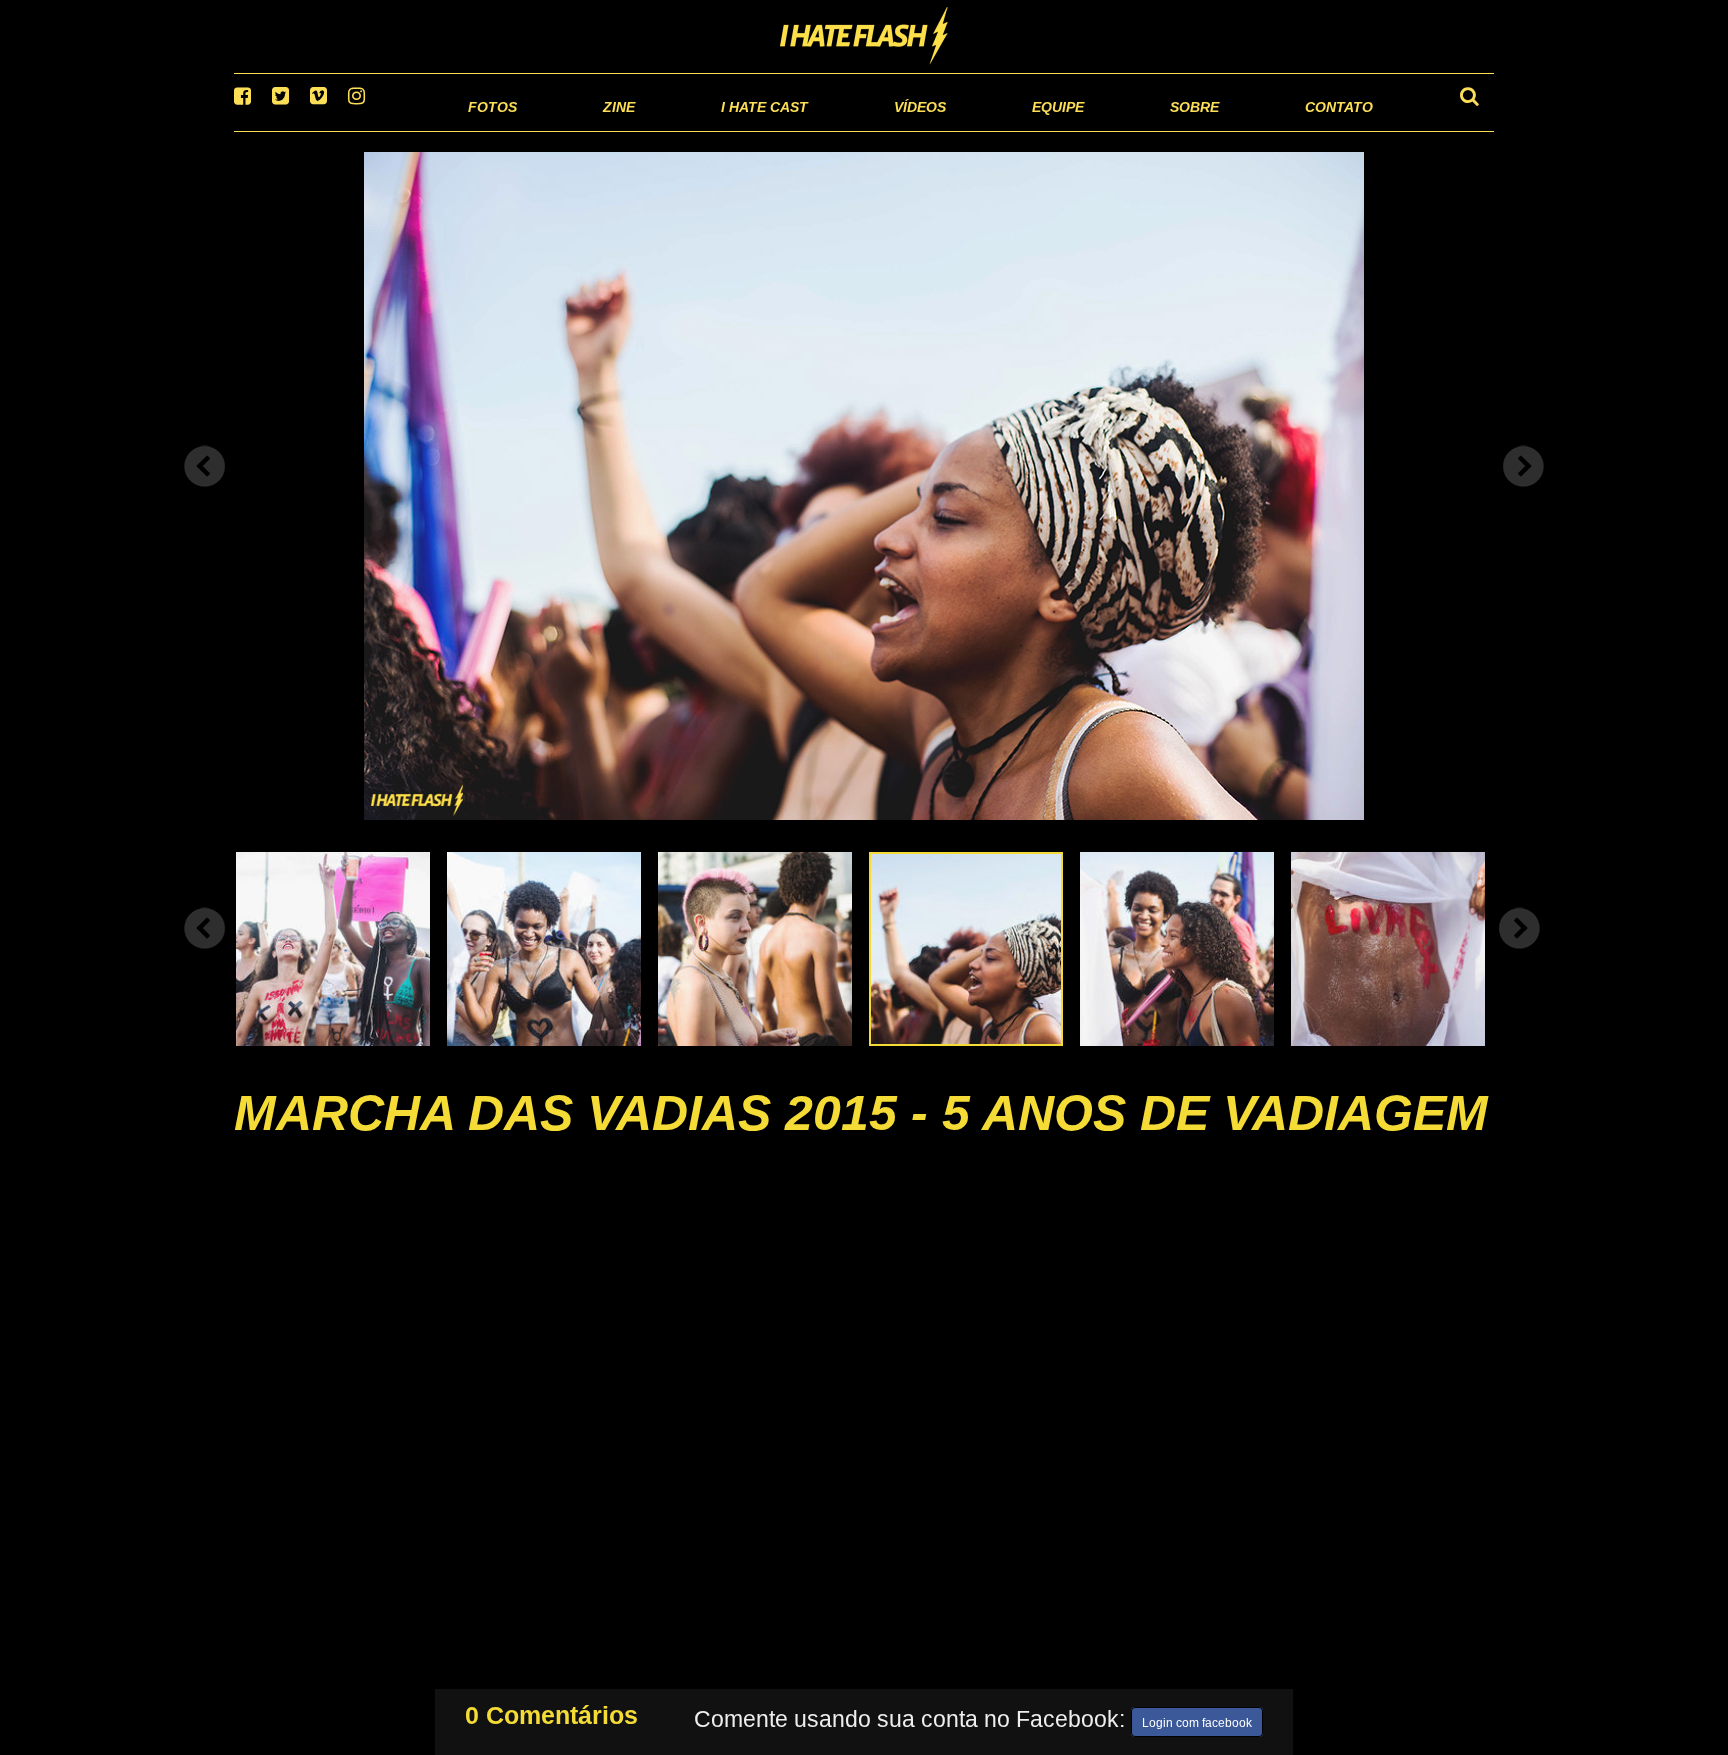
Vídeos (843, 129)
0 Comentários (551, 1711)
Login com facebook (1197, 1719)
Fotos (354, 129)
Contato (1320, 129)
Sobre (1154, 129)
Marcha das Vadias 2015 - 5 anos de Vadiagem (861, 1138)
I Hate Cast (657, 129)
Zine (489, 129)
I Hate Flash (864, 37)
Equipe (1000, 129)
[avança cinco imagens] (205, 953)
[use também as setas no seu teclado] (205, 492)
